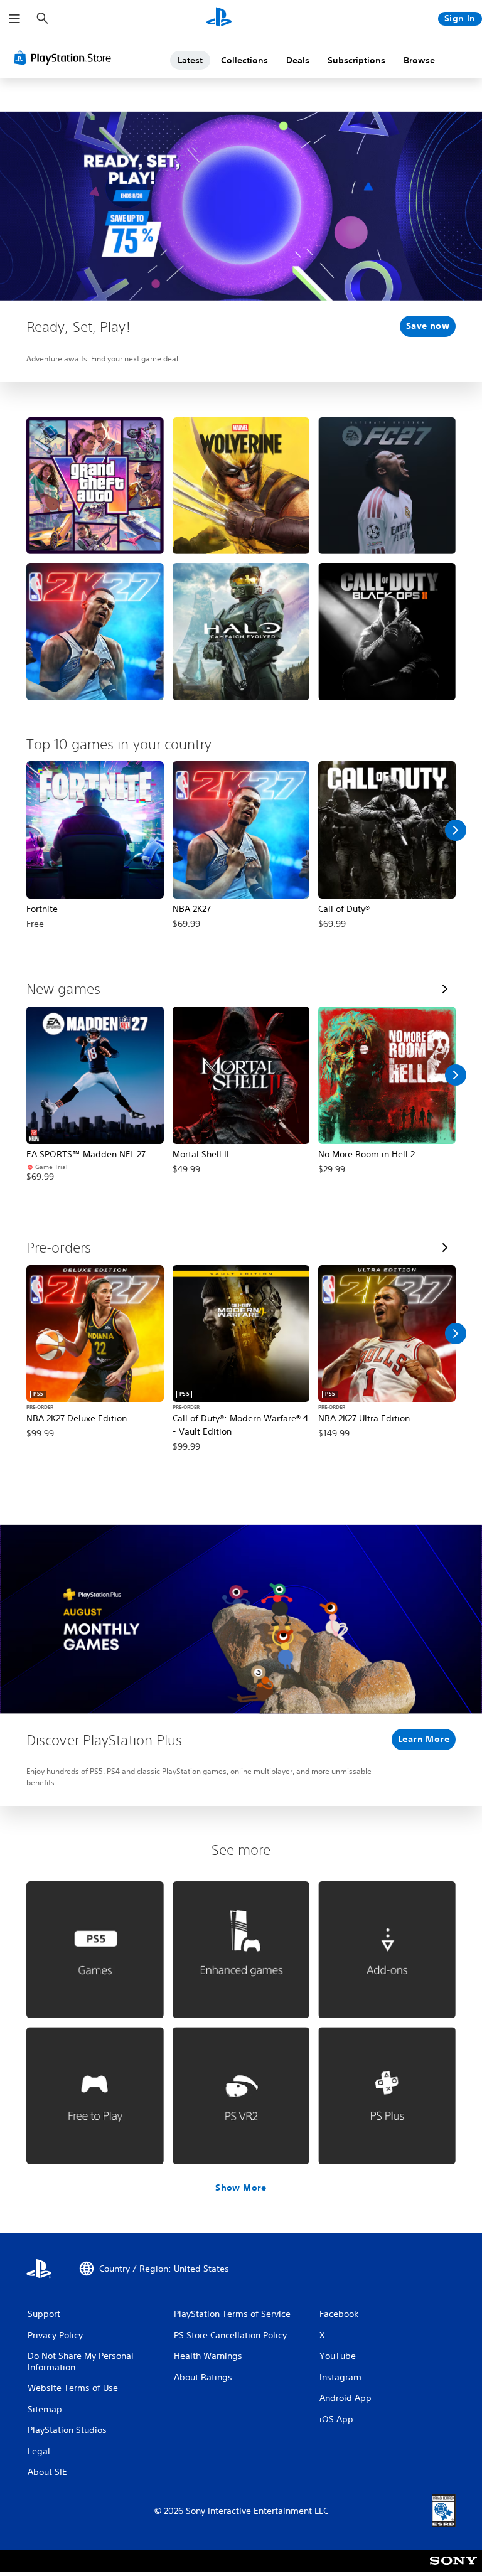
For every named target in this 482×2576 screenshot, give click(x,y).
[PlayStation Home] (219, 19)
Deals (298, 60)
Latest (190, 60)
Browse (419, 60)
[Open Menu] (14, 19)
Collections (244, 60)
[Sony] (453, 2569)
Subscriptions (356, 60)
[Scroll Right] (456, 830)
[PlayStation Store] (65, 58)
